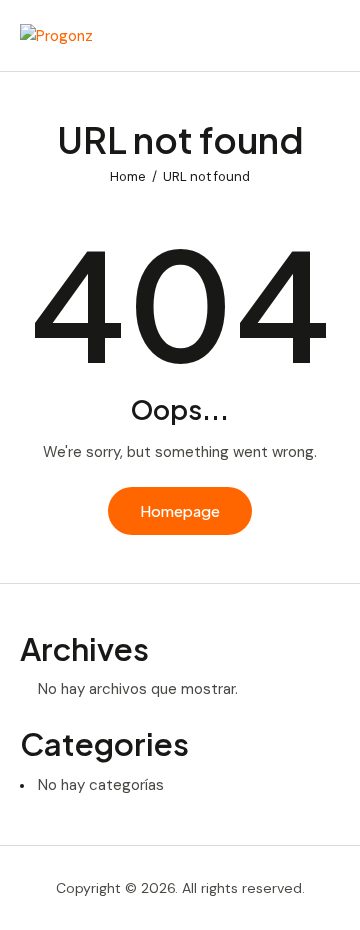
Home (128, 176)
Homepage (180, 510)
